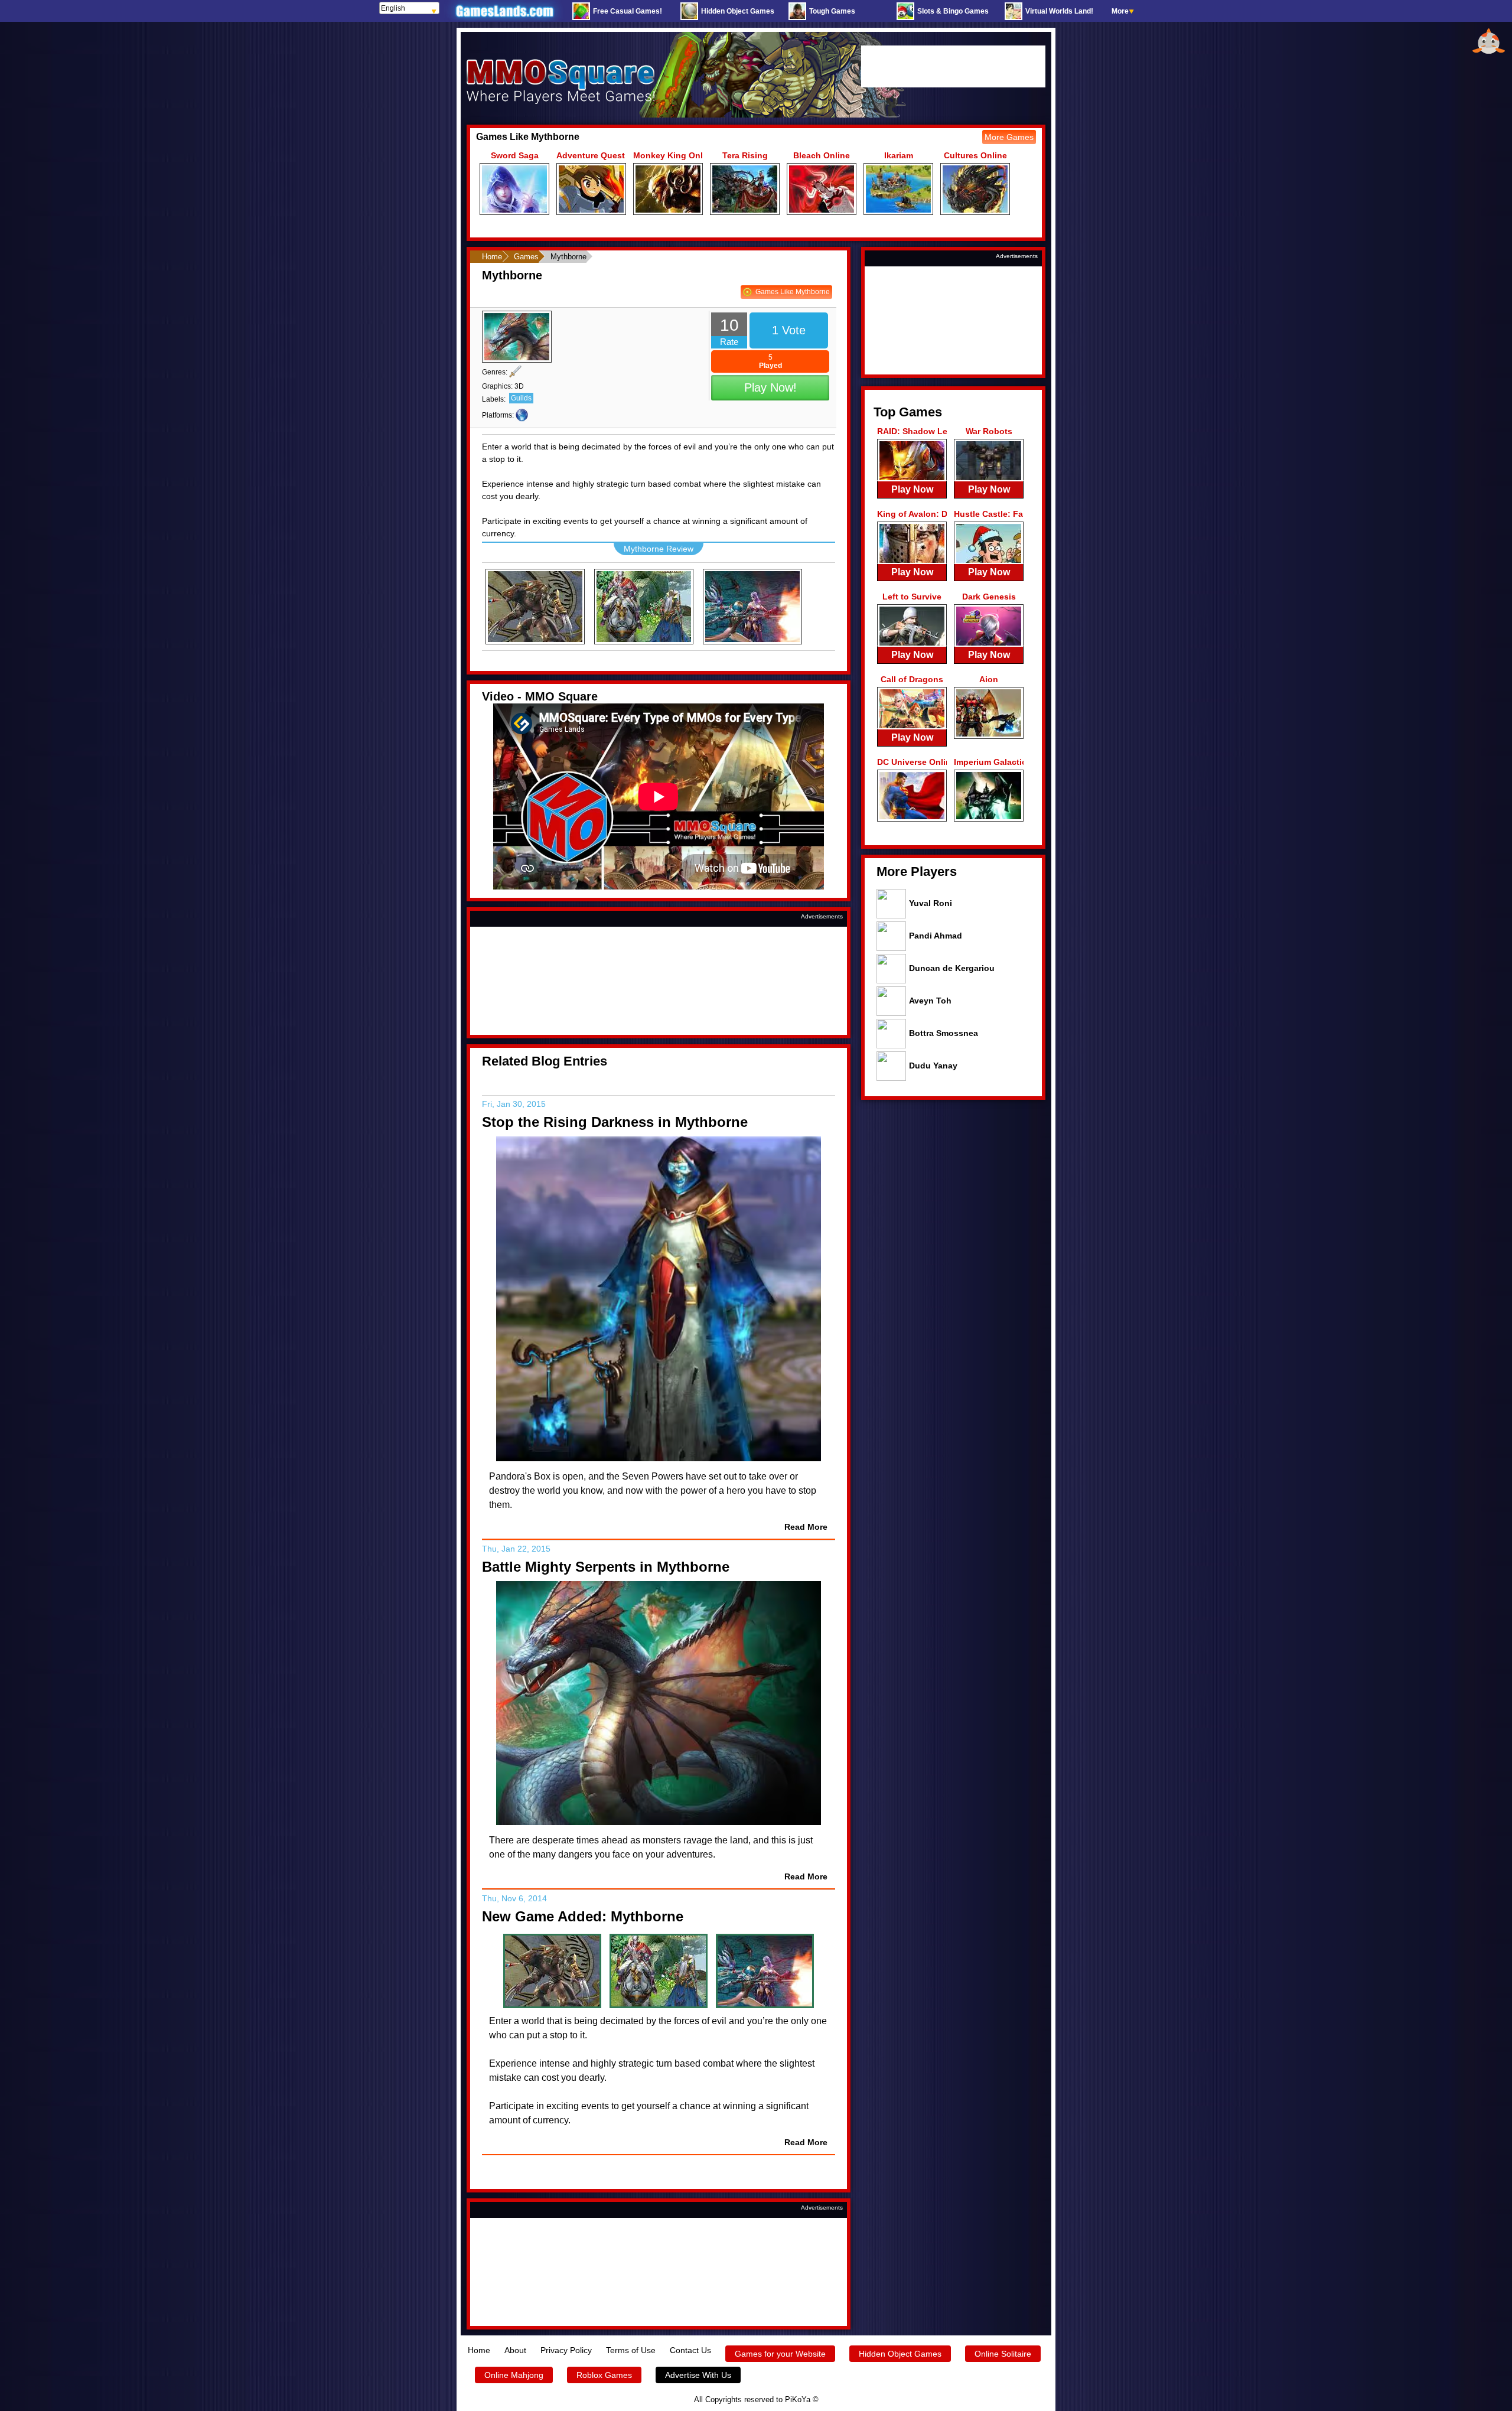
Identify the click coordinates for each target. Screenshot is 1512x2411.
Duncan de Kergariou (952, 968)
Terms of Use (631, 2350)
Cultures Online (975, 155)
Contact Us (690, 2350)
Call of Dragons (912, 679)
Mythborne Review (659, 549)
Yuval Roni (931, 903)
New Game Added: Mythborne (583, 1916)
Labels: (494, 399)
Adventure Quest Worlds (591, 155)
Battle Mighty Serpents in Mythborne (606, 1567)
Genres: (495, 372)
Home (492, 257)
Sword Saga (515, 155)
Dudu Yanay (933, 1066)
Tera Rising (745, 155)
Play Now (912, 489)
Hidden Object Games (900, 2354)
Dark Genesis (989, 597)
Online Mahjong (514, 2375)
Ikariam (899, 155)
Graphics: (497, 386)
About (515, 2350)
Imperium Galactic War (989, 762)
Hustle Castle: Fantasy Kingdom (989, 514)
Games (526, 257)
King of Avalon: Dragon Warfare (912, 514)
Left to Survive (912, 597)
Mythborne (512, 275)
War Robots (989, 431)
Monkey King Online (668, 155)
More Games (1009, 137)
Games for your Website (780, 2354)
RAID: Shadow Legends (912, 431)
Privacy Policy (566, 2350)
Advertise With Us (698, 2375)
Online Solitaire (1003, 2354)
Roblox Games (604, 2375)
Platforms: (498, 415)
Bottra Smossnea (944, 1033)
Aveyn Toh (930, 1001)
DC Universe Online (912, 762)
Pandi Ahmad (936, 936)
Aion (989, 679)
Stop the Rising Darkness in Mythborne (615, 1122)
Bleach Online (822, 155)
